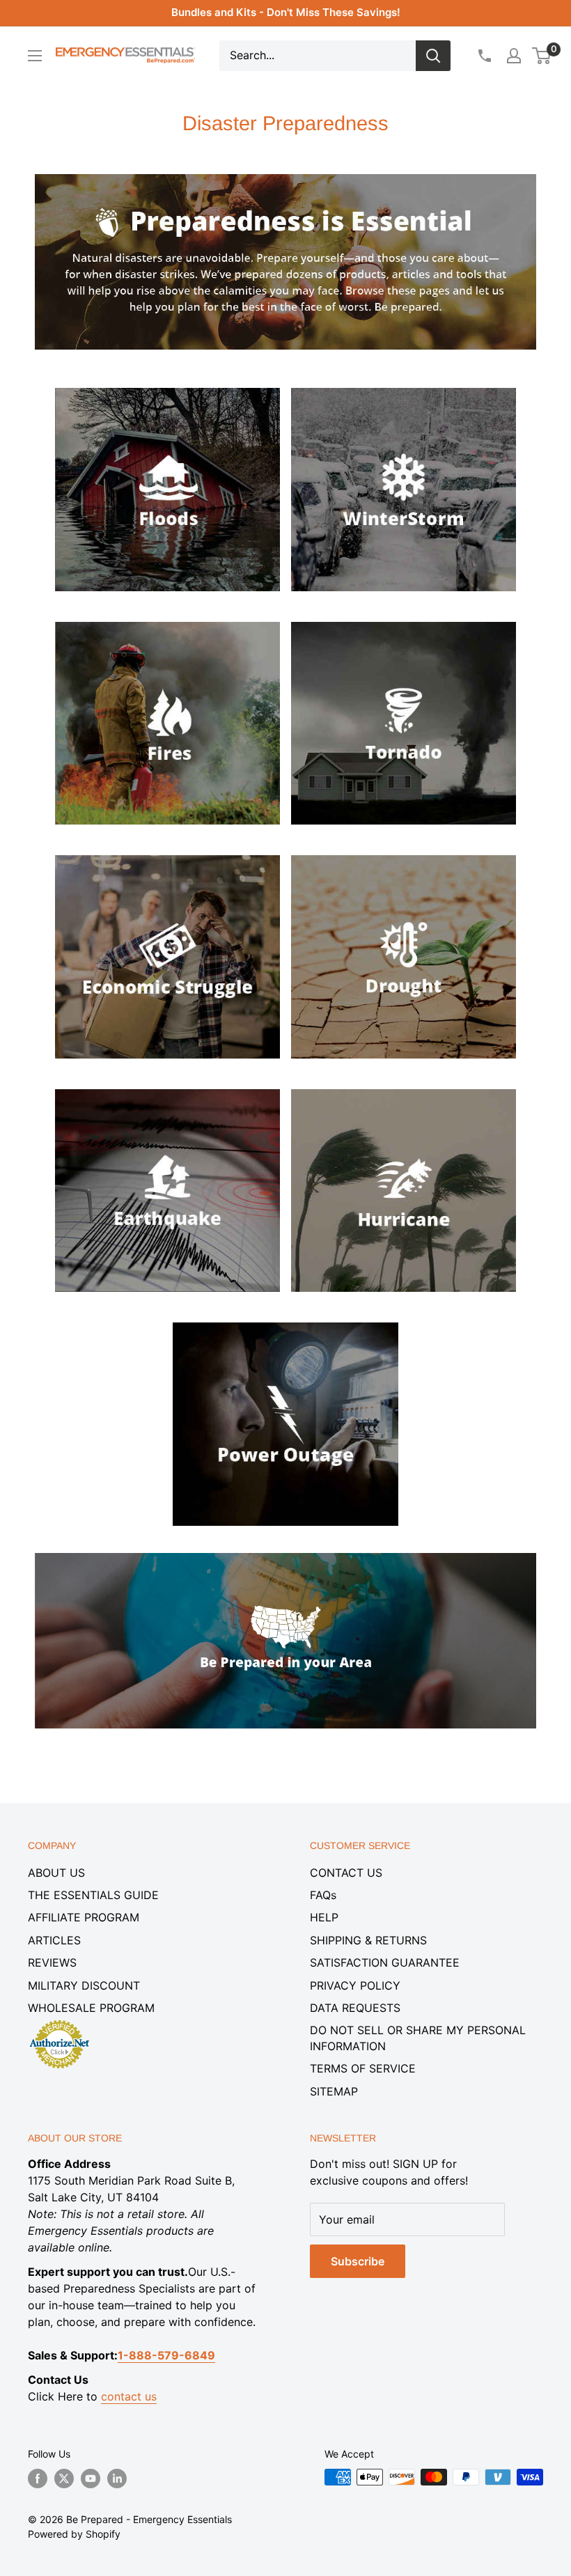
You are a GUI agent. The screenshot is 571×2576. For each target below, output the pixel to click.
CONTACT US (346, 1873)
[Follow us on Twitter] (64, 2479)
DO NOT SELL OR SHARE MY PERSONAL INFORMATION (418, 2038)
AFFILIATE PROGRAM (84, 1917)
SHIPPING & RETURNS (368, 1940)
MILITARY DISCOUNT (84, 1985)
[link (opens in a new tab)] (168, 384)
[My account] (514, 56)
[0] (542, 56)
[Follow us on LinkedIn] (117, 2479)
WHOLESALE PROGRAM (91, 2008)
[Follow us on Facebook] (38, 2479)
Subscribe (358, 2261)
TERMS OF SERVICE (363, 2068)
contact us (129, 2396)
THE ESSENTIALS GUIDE (93, 1895)
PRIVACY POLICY (355, 1985)
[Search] (433, 56)
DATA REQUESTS (355, 2008)
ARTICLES (54, 1940)
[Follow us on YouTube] (91, 2479)
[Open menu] (35, 56)
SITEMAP (334, 2091)
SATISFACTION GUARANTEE (385, 1962)
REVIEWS (52, 1962)
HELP (324, 1917)
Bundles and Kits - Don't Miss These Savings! (286, 12)
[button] (541, 56)
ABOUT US (56, 1873)
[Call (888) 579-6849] (484, 56)
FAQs (323, 1895)
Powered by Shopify (74, 2534)
